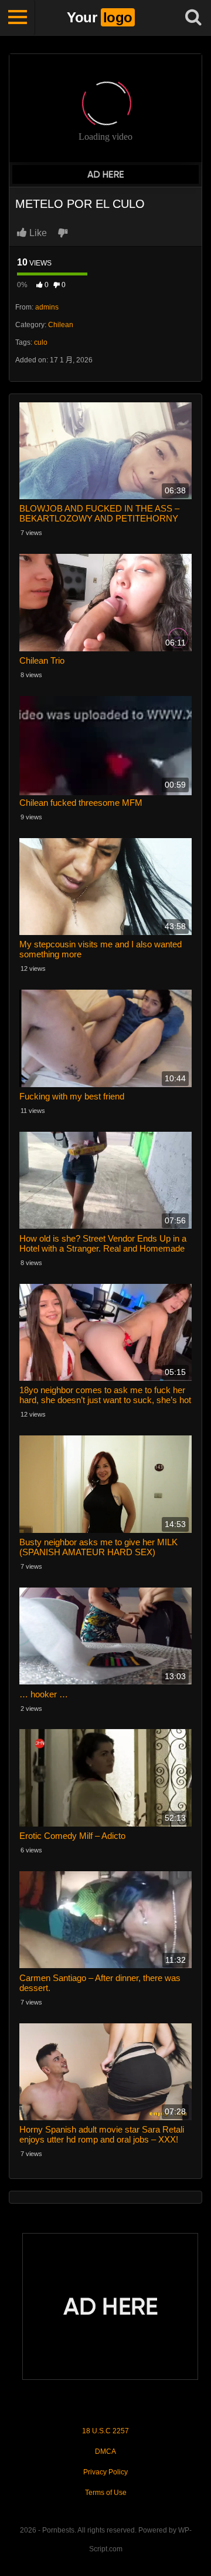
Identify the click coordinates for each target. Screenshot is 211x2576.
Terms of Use (106, 2493)
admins (47, 307)
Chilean (61, 325)
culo (41, 342)
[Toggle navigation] (18, 18)
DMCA (105, 2451)
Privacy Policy (105, 2472)
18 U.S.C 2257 (105, 2431)
